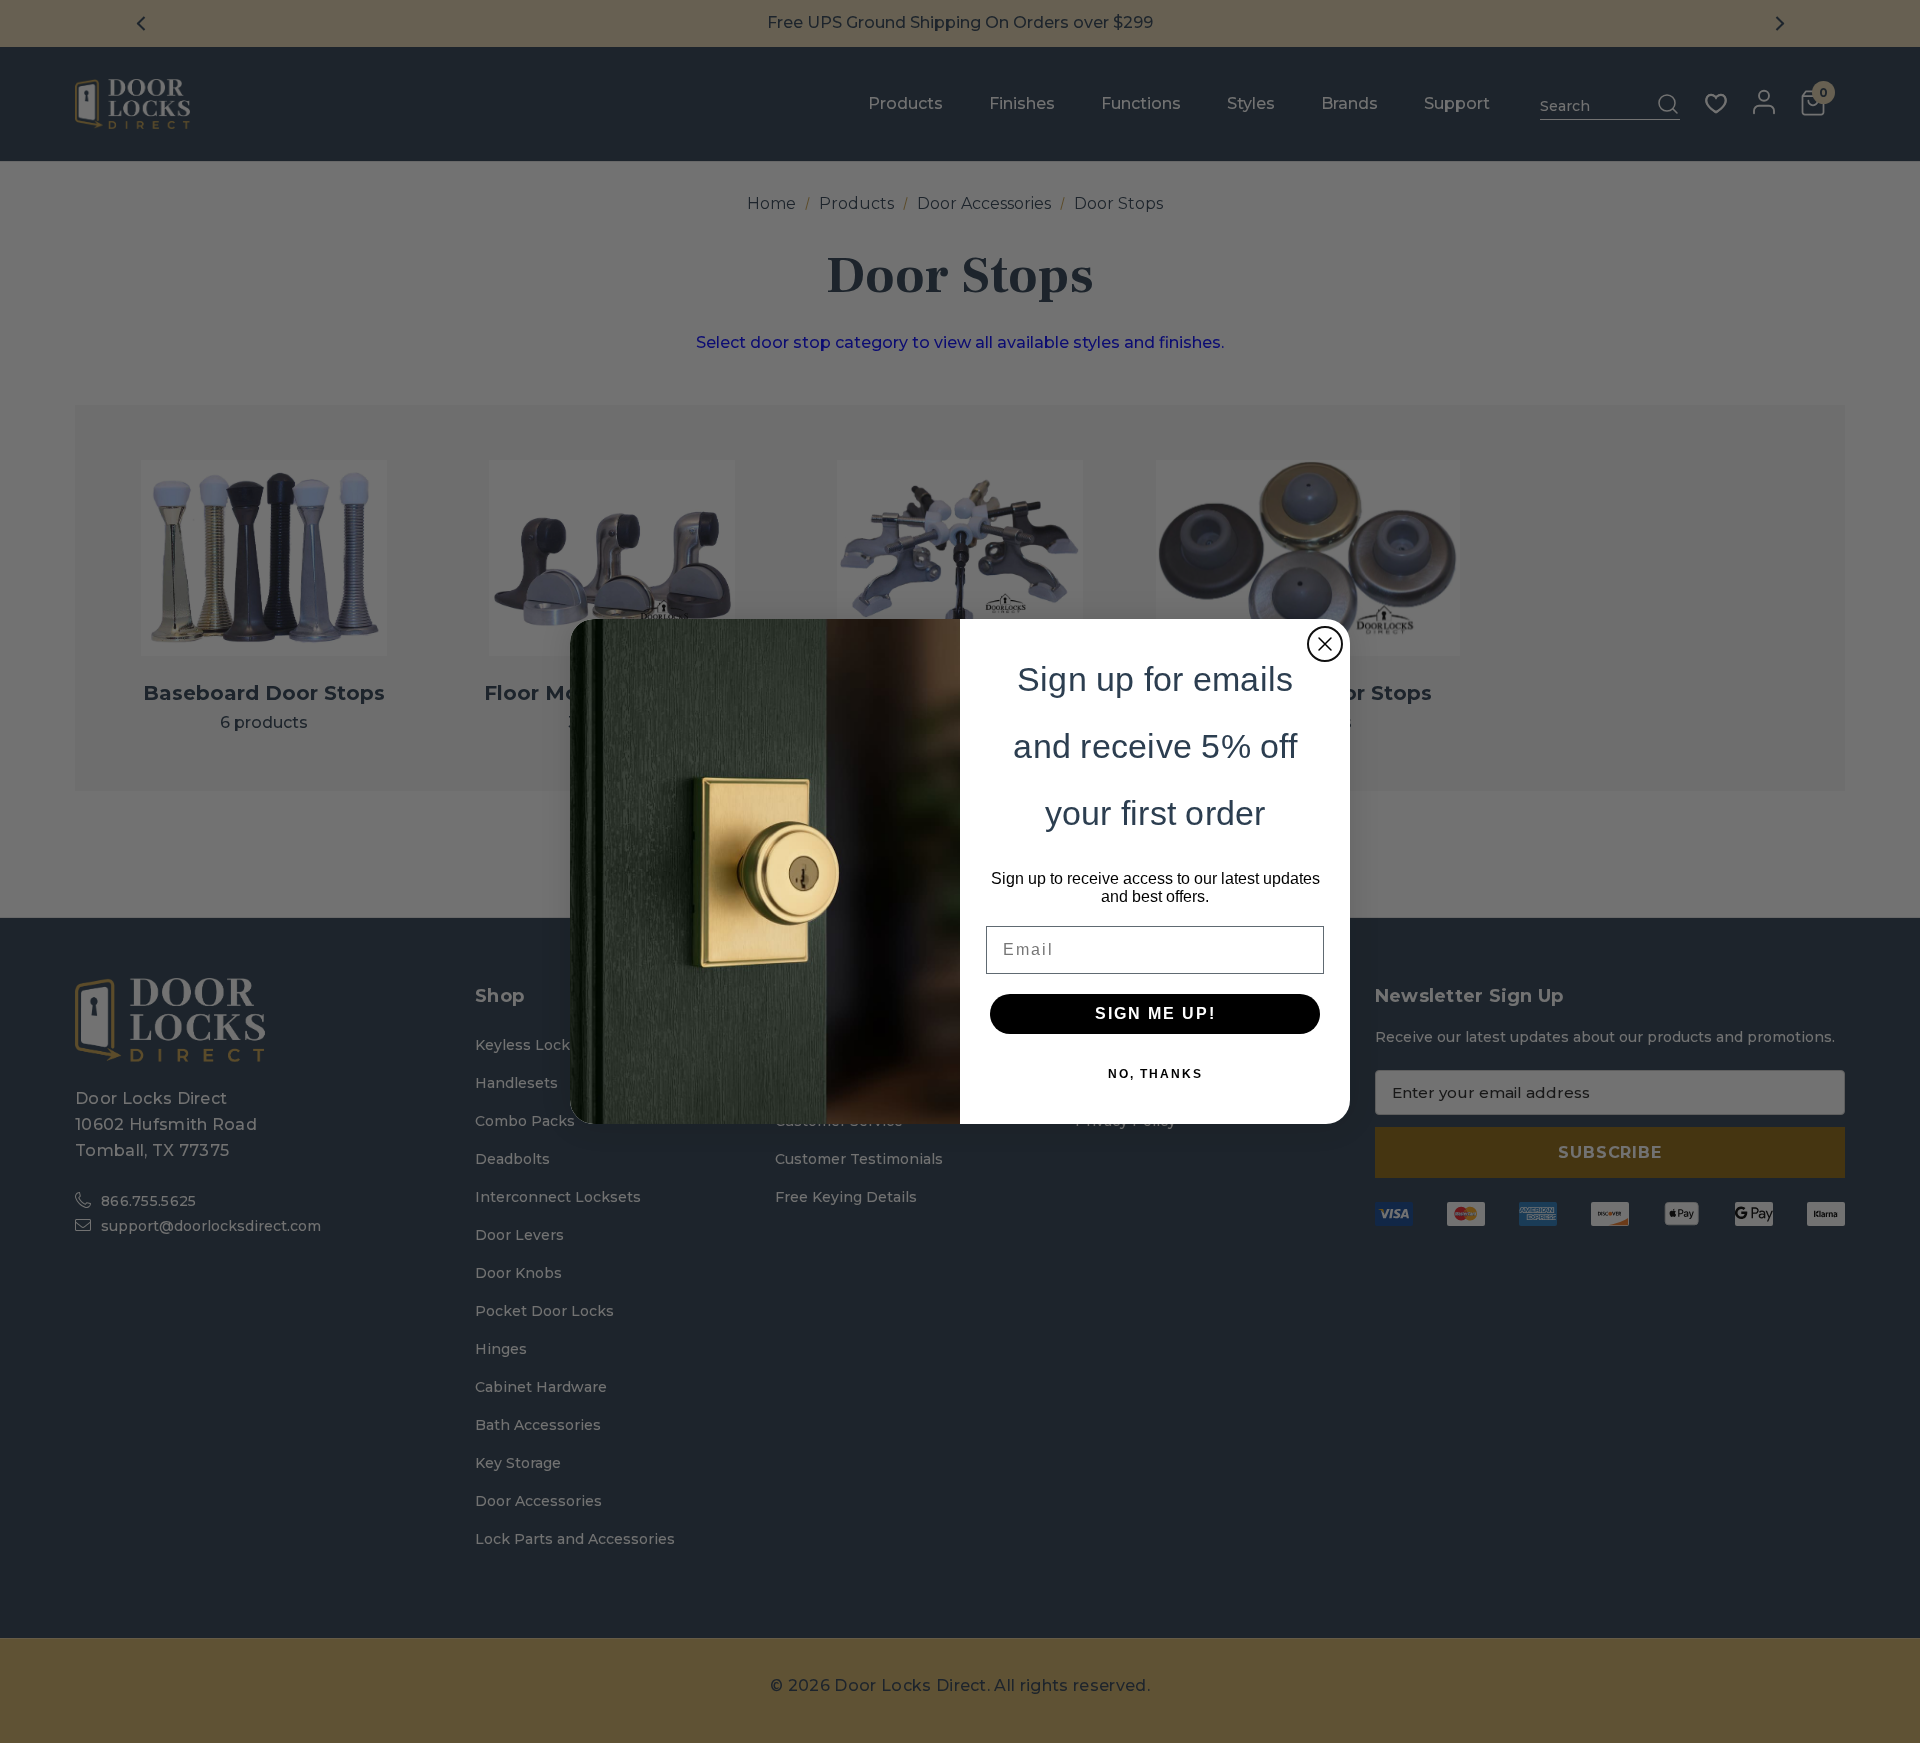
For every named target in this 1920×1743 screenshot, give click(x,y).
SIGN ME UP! (1155, 1013)
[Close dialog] (1325, 644)
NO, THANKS (1155, 1074)
